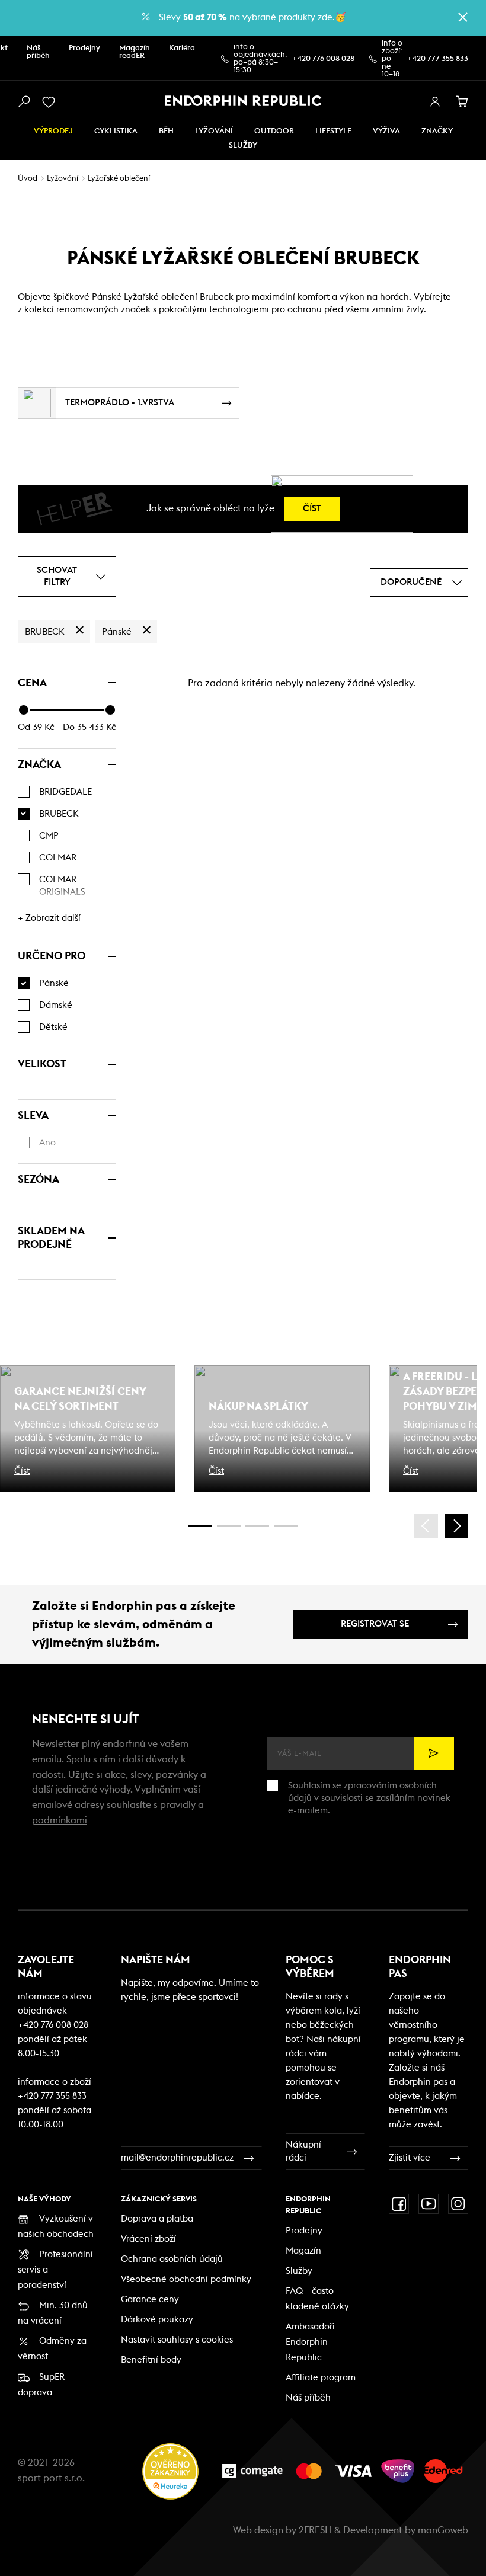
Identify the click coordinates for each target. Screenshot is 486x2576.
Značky (437, 131)
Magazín (303, 2251)
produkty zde (306, 17)
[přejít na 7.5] (286, 1526)
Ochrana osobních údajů (172, 2259)
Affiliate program (321, 2378)
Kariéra (182, 48)
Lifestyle (333, 131)
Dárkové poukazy (157, 2320)
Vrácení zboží (148, 2239)
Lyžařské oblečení (119, 179)
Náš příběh (38, 52)
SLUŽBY (243, 145)
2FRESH (315, 2530)
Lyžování (214, 131)
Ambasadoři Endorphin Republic (310, 2342)
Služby (299, 2271)
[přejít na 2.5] (229, 1526)
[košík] (462, 102)
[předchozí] (426, 1526)
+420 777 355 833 (438, 59)
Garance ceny (150, 2300)
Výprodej (53, 131)
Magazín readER (135, 52)
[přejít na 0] (200, 1526)
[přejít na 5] (257, 1526)
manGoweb (443, 2530)
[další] (456, 1526)
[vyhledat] (24, 102)
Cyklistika (116, 131)
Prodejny (84, 48)
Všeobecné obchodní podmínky (186, 2279)
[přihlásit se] (435, 102)
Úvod (28, 179)
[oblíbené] (51, 102)
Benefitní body (151, 2360)
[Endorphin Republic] (243, 101)
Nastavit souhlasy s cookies (177, 2340)
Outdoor (274, 131)
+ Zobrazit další (49, 918)
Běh (166, 131)
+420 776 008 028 (323, 59)
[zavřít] (463, 17)
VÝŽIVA (386, 131)
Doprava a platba (157, 2219)
